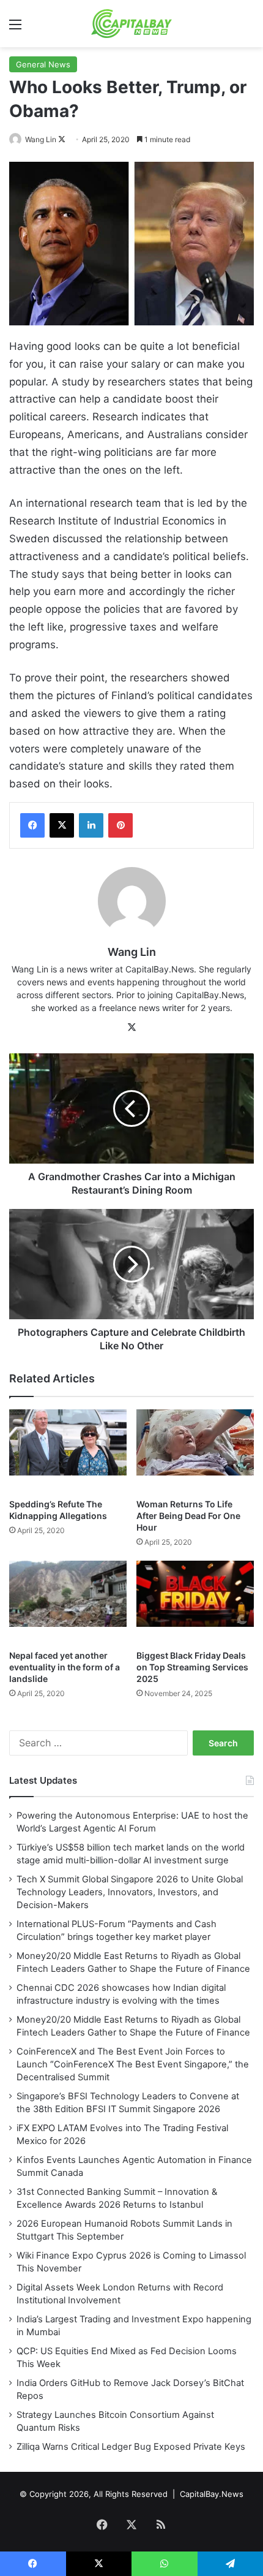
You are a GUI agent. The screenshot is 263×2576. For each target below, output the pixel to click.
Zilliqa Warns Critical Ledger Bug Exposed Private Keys (131, 2447)
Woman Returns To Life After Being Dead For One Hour (188, 1516)
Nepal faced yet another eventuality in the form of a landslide (65, 1667)
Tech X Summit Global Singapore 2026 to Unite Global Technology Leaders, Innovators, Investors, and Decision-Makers (130, 1892)
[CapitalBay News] (132, 24)
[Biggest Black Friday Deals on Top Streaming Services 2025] (195, 1602)
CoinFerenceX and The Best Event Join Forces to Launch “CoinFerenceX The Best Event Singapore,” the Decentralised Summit (133, 2064)
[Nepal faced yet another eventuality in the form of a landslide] (68, 1602)
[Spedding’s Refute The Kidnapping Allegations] (68, 1451)
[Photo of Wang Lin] (16, 139)
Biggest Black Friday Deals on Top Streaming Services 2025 (192, 1667)
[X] (62, 825)
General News (43, 64)
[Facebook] (32, 825)
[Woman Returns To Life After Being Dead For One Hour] (195, 1451)
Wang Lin (41, 139)
